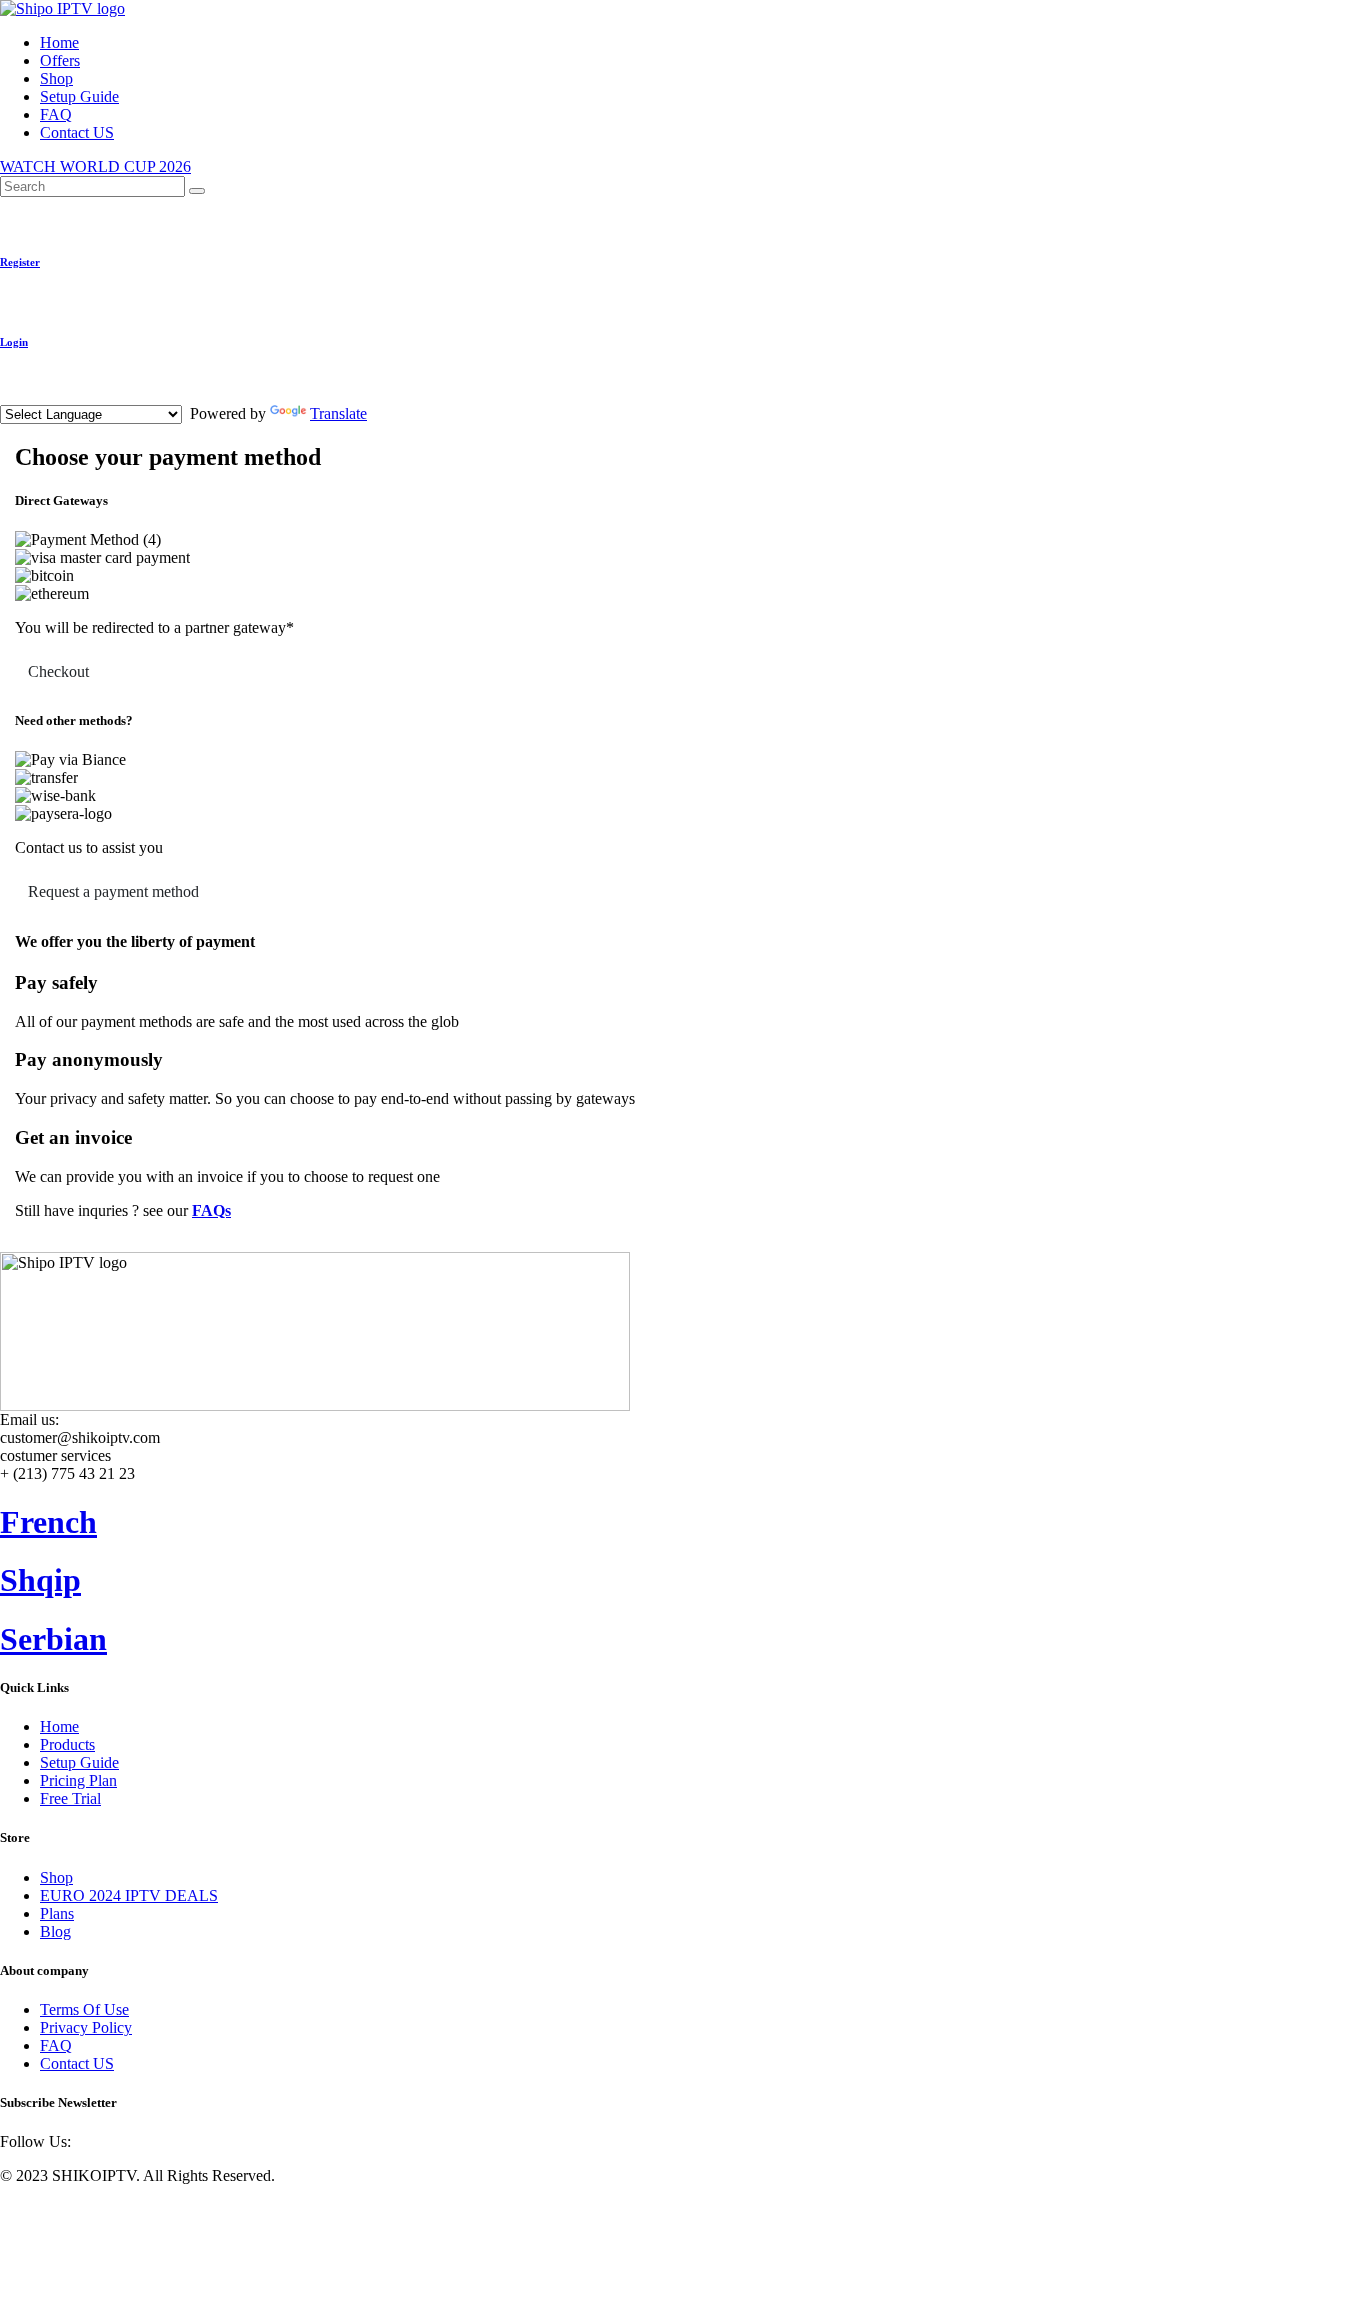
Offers (60, 60)
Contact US (77, 132)
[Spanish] (107, 397)
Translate (338, 413)
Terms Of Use (84, 2009)
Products (67, 1744)
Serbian (53, 1639)
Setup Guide (79, 96)
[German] (131, 397)
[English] (11, 397)
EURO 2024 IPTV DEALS (129, 1895)
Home (59, 42)
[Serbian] (59, 397)
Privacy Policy (86, 2027)
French (48, 1522)
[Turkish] (179, 397)
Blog (55, 1931)
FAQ (56, 114)
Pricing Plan (78, 1780)
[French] (83, 397)
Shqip (40, 1580)
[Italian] (155, 397)
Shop (56, 78)
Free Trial (70, 1798)
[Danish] (203, 397)
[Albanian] (35, 397)
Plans (57, 1913)
